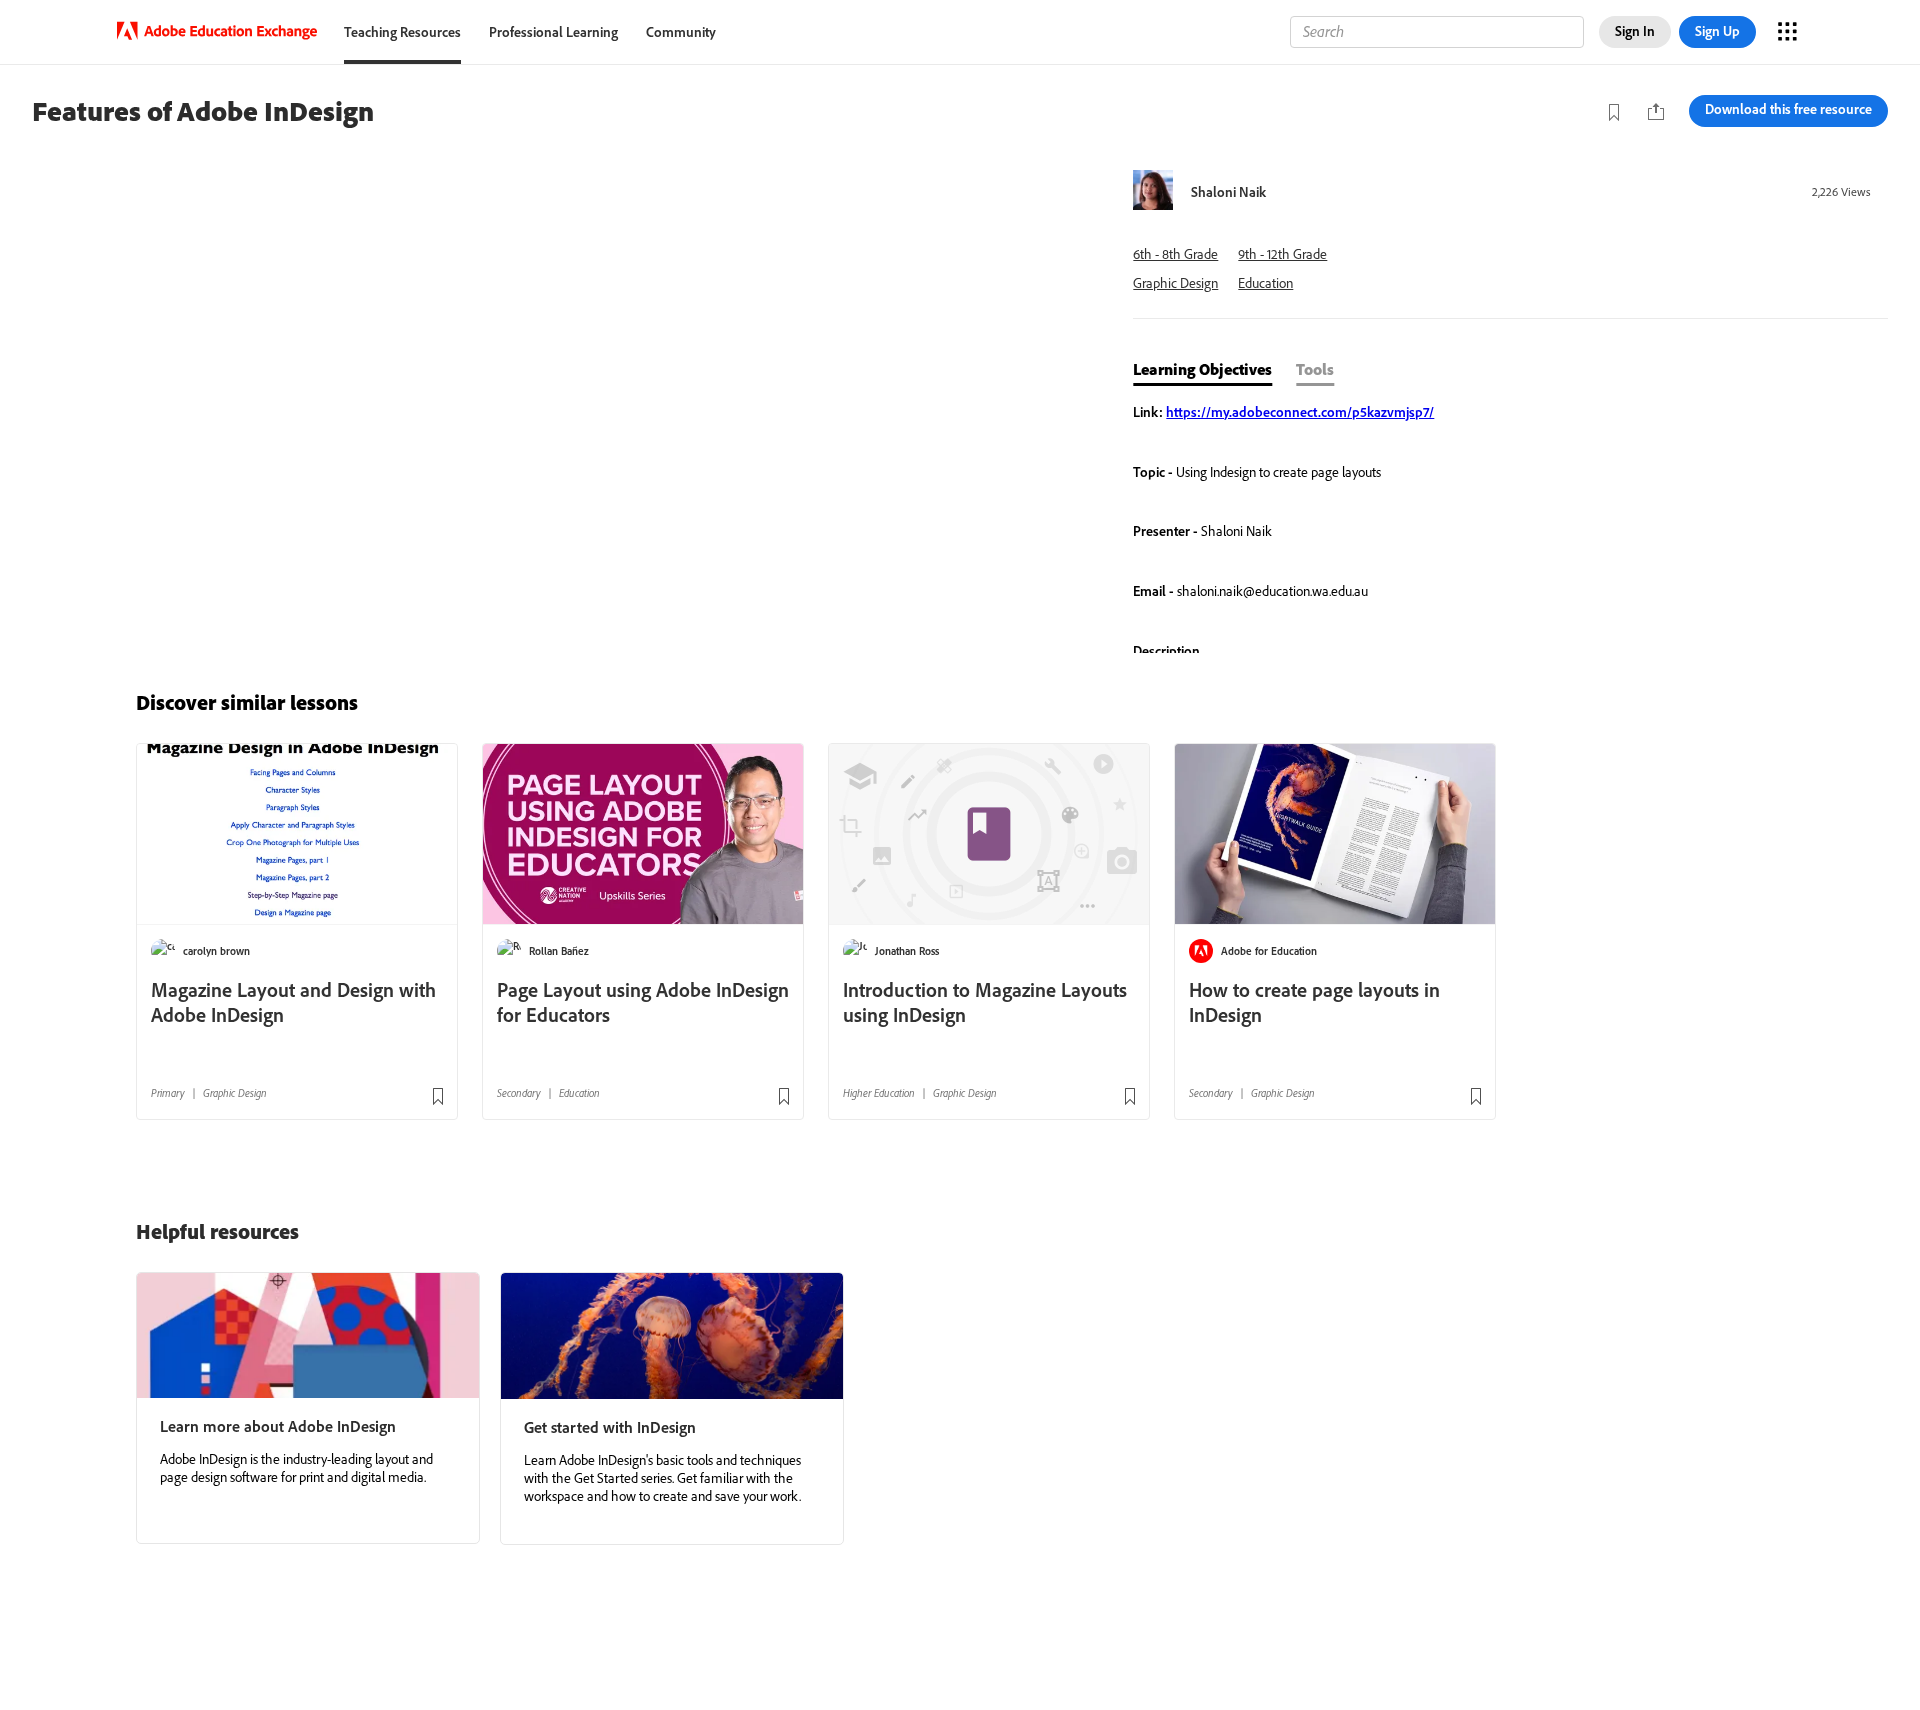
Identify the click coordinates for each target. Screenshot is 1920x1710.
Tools (1315, 369)
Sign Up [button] (1717, 31)
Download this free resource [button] (1788, 109)
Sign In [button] (1635, 31)
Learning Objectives (1202, 369)
